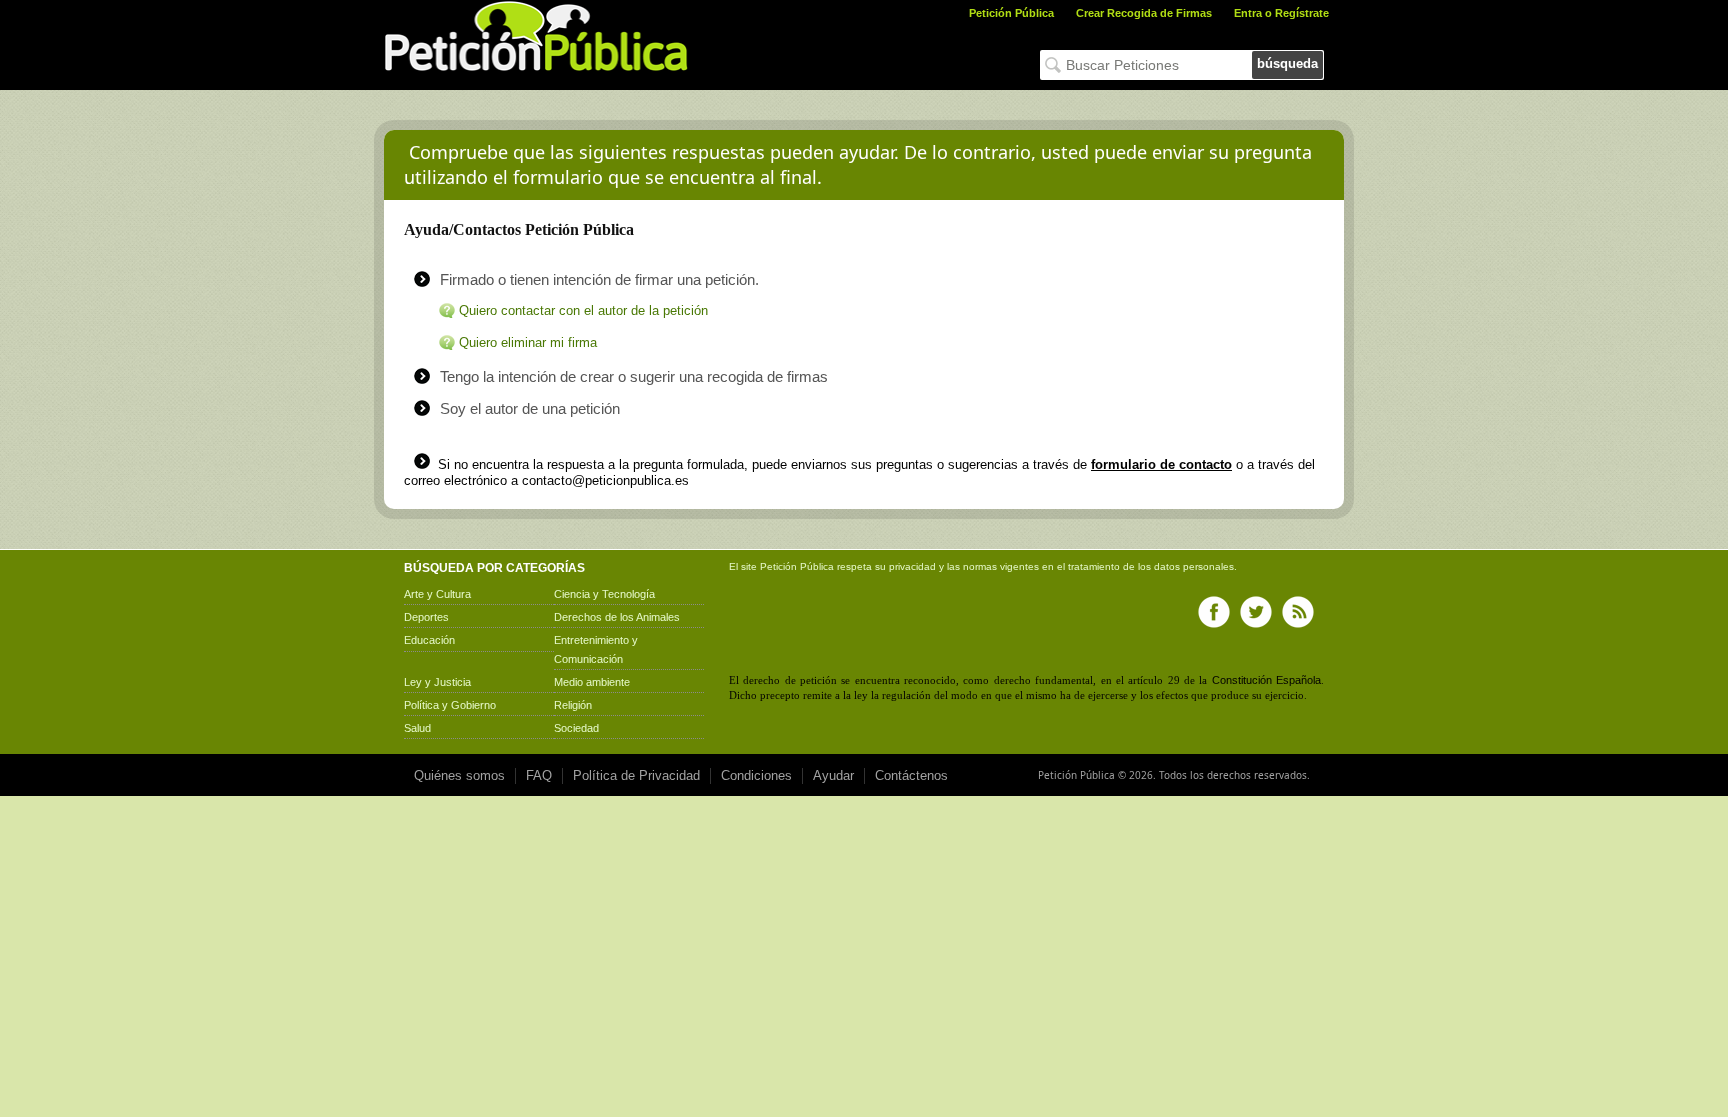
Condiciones (756, 775)
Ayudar (833, 775)
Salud (417, 728)
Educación (429, 640)
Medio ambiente (592, 682)
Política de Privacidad (636, 775)
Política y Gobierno (450, 705)
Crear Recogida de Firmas (1144, 13)
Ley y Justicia (437, 682)
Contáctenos (911, 775)
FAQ (539, 775)
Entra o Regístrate (1281, 13)
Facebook (1214, 612)
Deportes (426, 617)
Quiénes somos (459, 775)
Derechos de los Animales (617, 617)
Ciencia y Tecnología (604, 594)
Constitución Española (1266, 680)
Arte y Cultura (437, 594)
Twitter (1256, 612)
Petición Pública (1011, 13)
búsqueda (1287, 63)
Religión (573, 705)
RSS (1298, 612)
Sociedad (576, 728)
